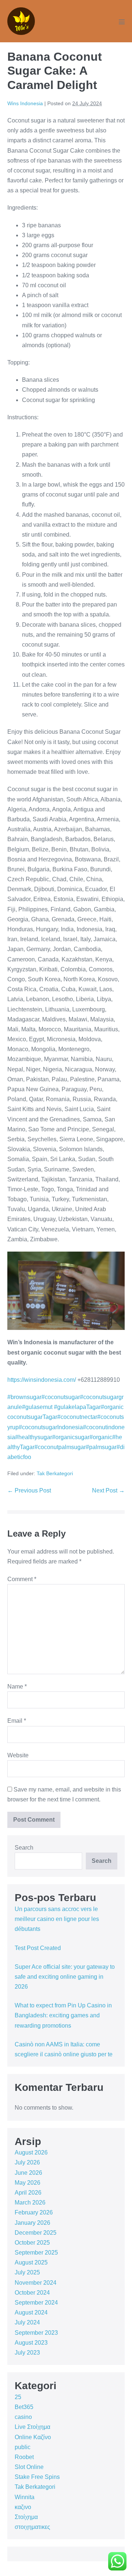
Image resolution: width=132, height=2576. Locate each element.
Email (17, 1721)
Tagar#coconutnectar (70, 1417)
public (23, 2447)
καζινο (23, 2507)
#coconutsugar (61, 1397)
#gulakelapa (69, 1407)
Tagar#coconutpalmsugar (53, 1447)
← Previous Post (29, 1490)
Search (24, 1848)
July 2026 (27, 2162)
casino (23, 2417)
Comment (22, 1579)
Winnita (25, 2497)
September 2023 (36, 2333)
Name (17, 1687)
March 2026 (30, 2203)
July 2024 (27, 2322)
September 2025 (36, 2253)
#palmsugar (101, 1447)
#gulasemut (37, 1407)
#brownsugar (24, 1397)
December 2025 (36, 2233)
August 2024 (31, 2312)
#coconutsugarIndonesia (51, 1427)
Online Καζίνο (33, 2437)
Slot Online (29, 2467)
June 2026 (28, 2173)
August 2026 (31, 2152)
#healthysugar (34, 1437)
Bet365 (24, 2407)
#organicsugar (71, 1437)
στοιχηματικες (32, 2527)
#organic (101, 1437)
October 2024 (32, 2293)
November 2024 (36, 2283)
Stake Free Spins (37, 2477)
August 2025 (31, 2262)
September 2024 (36, 2303)
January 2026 (32, 2223)
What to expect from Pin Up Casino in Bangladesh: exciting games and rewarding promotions (63, 2015)
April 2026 (28, 2193)
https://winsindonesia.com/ (42, 1380)
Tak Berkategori (55, 1473)
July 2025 (27, 2272)
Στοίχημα (26, 2517)
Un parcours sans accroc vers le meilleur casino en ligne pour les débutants (57, 1919)
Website (18, 1755)
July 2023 (27, 2353)
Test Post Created (38, 1948)
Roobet (24, 2457)
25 (18, 2397)
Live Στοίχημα (32, 2427)
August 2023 (31, 2343)
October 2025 (32, 2243)
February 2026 (34, 2212)
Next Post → (108, 1490)
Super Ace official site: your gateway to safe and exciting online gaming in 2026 (65, 1977)
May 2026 (27, 2183)
